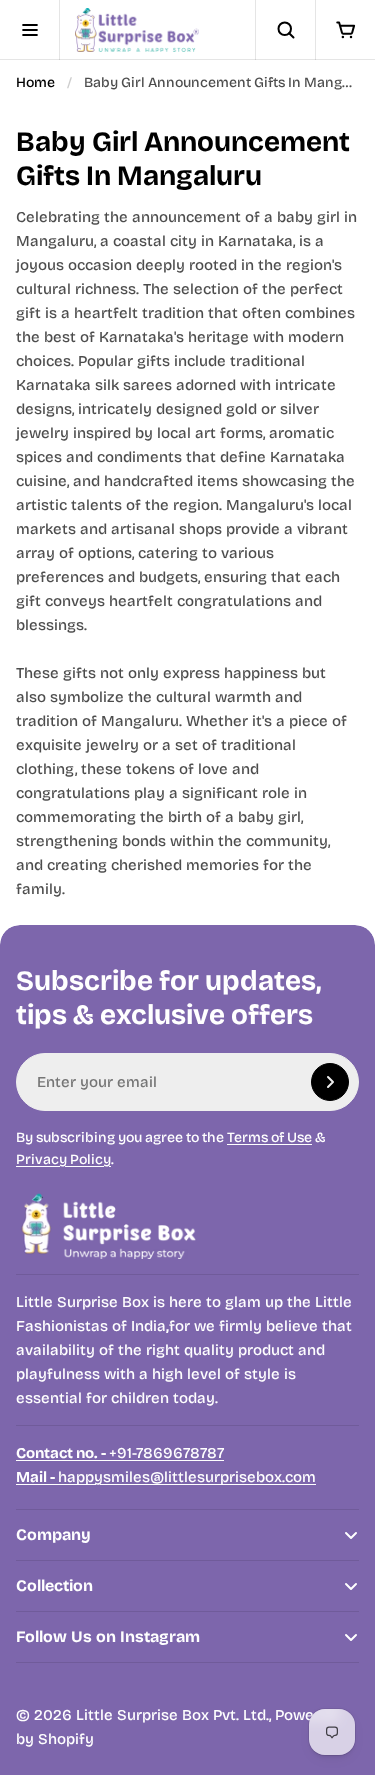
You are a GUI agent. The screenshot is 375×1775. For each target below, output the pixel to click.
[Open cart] (345, 30)
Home (35, 82)
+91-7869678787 (120, 1453)
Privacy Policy (63, 1159)
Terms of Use (269, 1137)
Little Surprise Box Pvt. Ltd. (172, 1715)
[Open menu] (30, 30)
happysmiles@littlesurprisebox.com (166, 1477)
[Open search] (285, 30)
